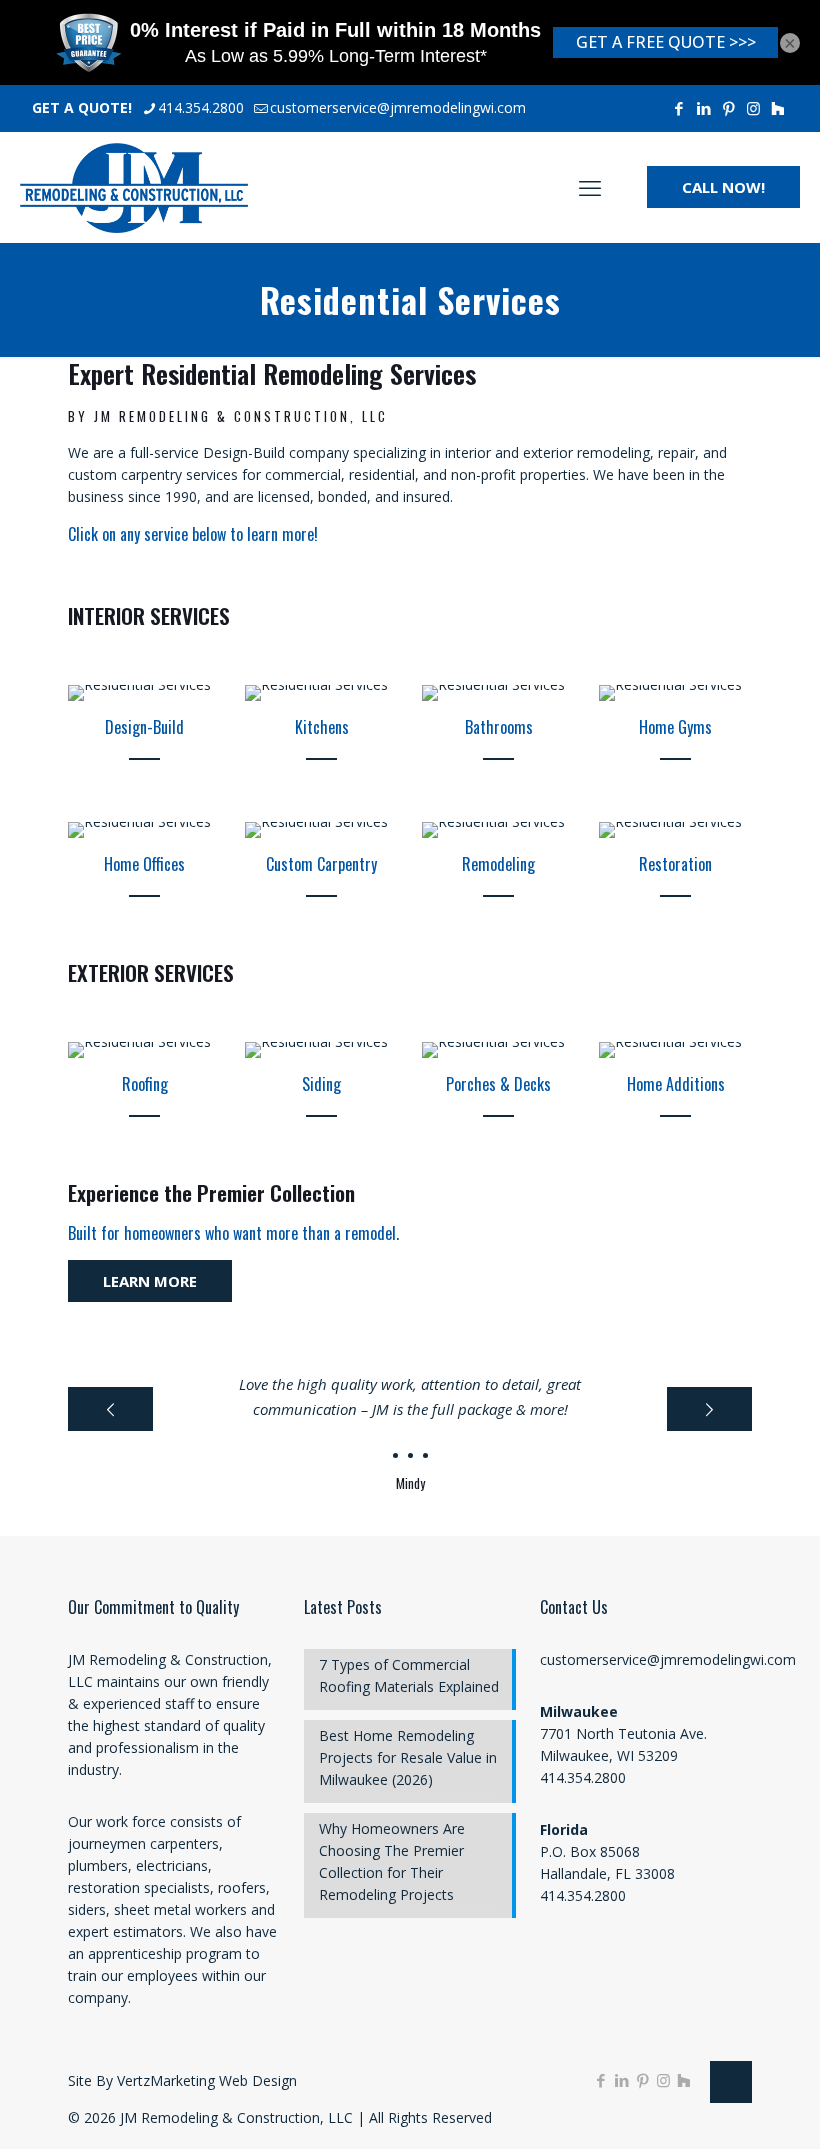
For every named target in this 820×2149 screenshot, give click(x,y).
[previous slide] (110, 1409)
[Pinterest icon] (728, 108)
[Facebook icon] (678, 108)
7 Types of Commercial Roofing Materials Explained (409, 1675)
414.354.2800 (201, 107)
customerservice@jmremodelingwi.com (398, 107)
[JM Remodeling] (134, 187)
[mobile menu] (590, 187)
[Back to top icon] (731, 2082)
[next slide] (709, 1409)
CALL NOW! (723, 187)
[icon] (777, 108)
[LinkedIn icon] (703, 108)
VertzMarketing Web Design (207, 2080)
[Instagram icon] (753, 108)
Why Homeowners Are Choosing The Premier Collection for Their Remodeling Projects (392, 1861)
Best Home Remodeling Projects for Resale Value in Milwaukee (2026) (408, 1757)
